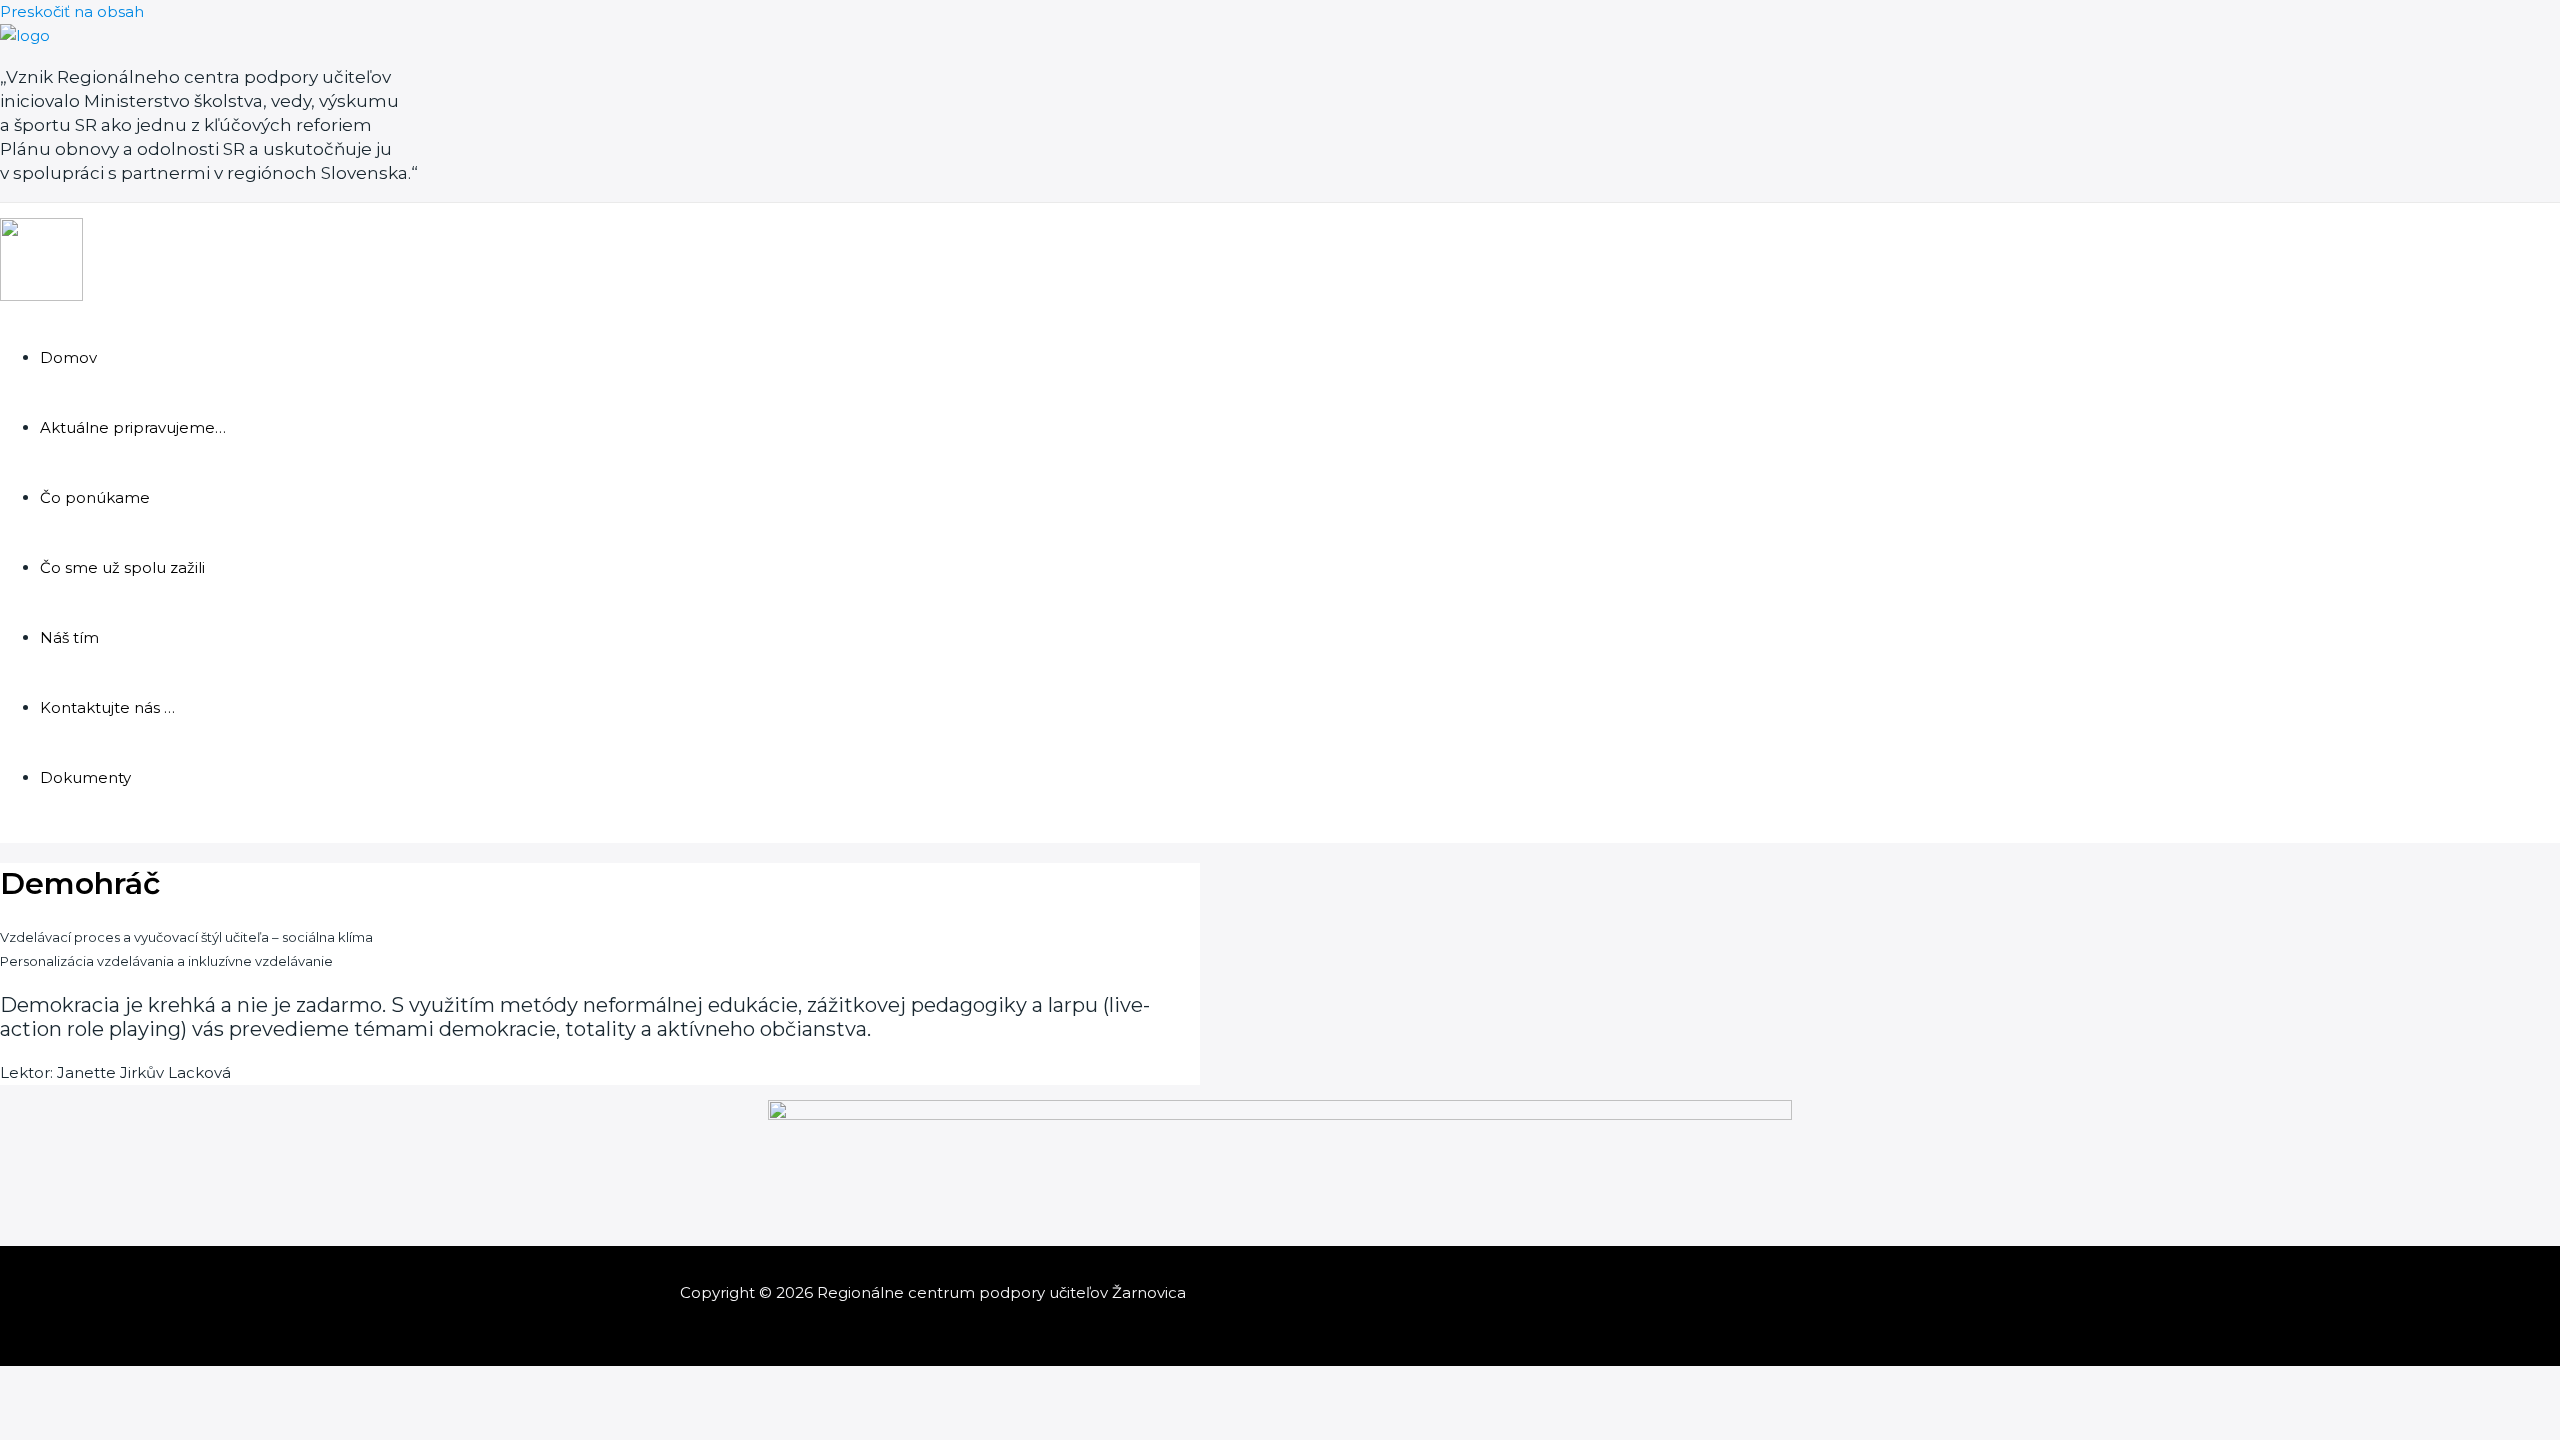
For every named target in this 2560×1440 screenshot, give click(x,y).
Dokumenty (85, 777)
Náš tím (69, 637)
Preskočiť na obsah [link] (72, 11)
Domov (68, 357)
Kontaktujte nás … (107, 707)
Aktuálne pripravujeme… (133, 427)
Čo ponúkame (95, 497)
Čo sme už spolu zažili (122, 567)
